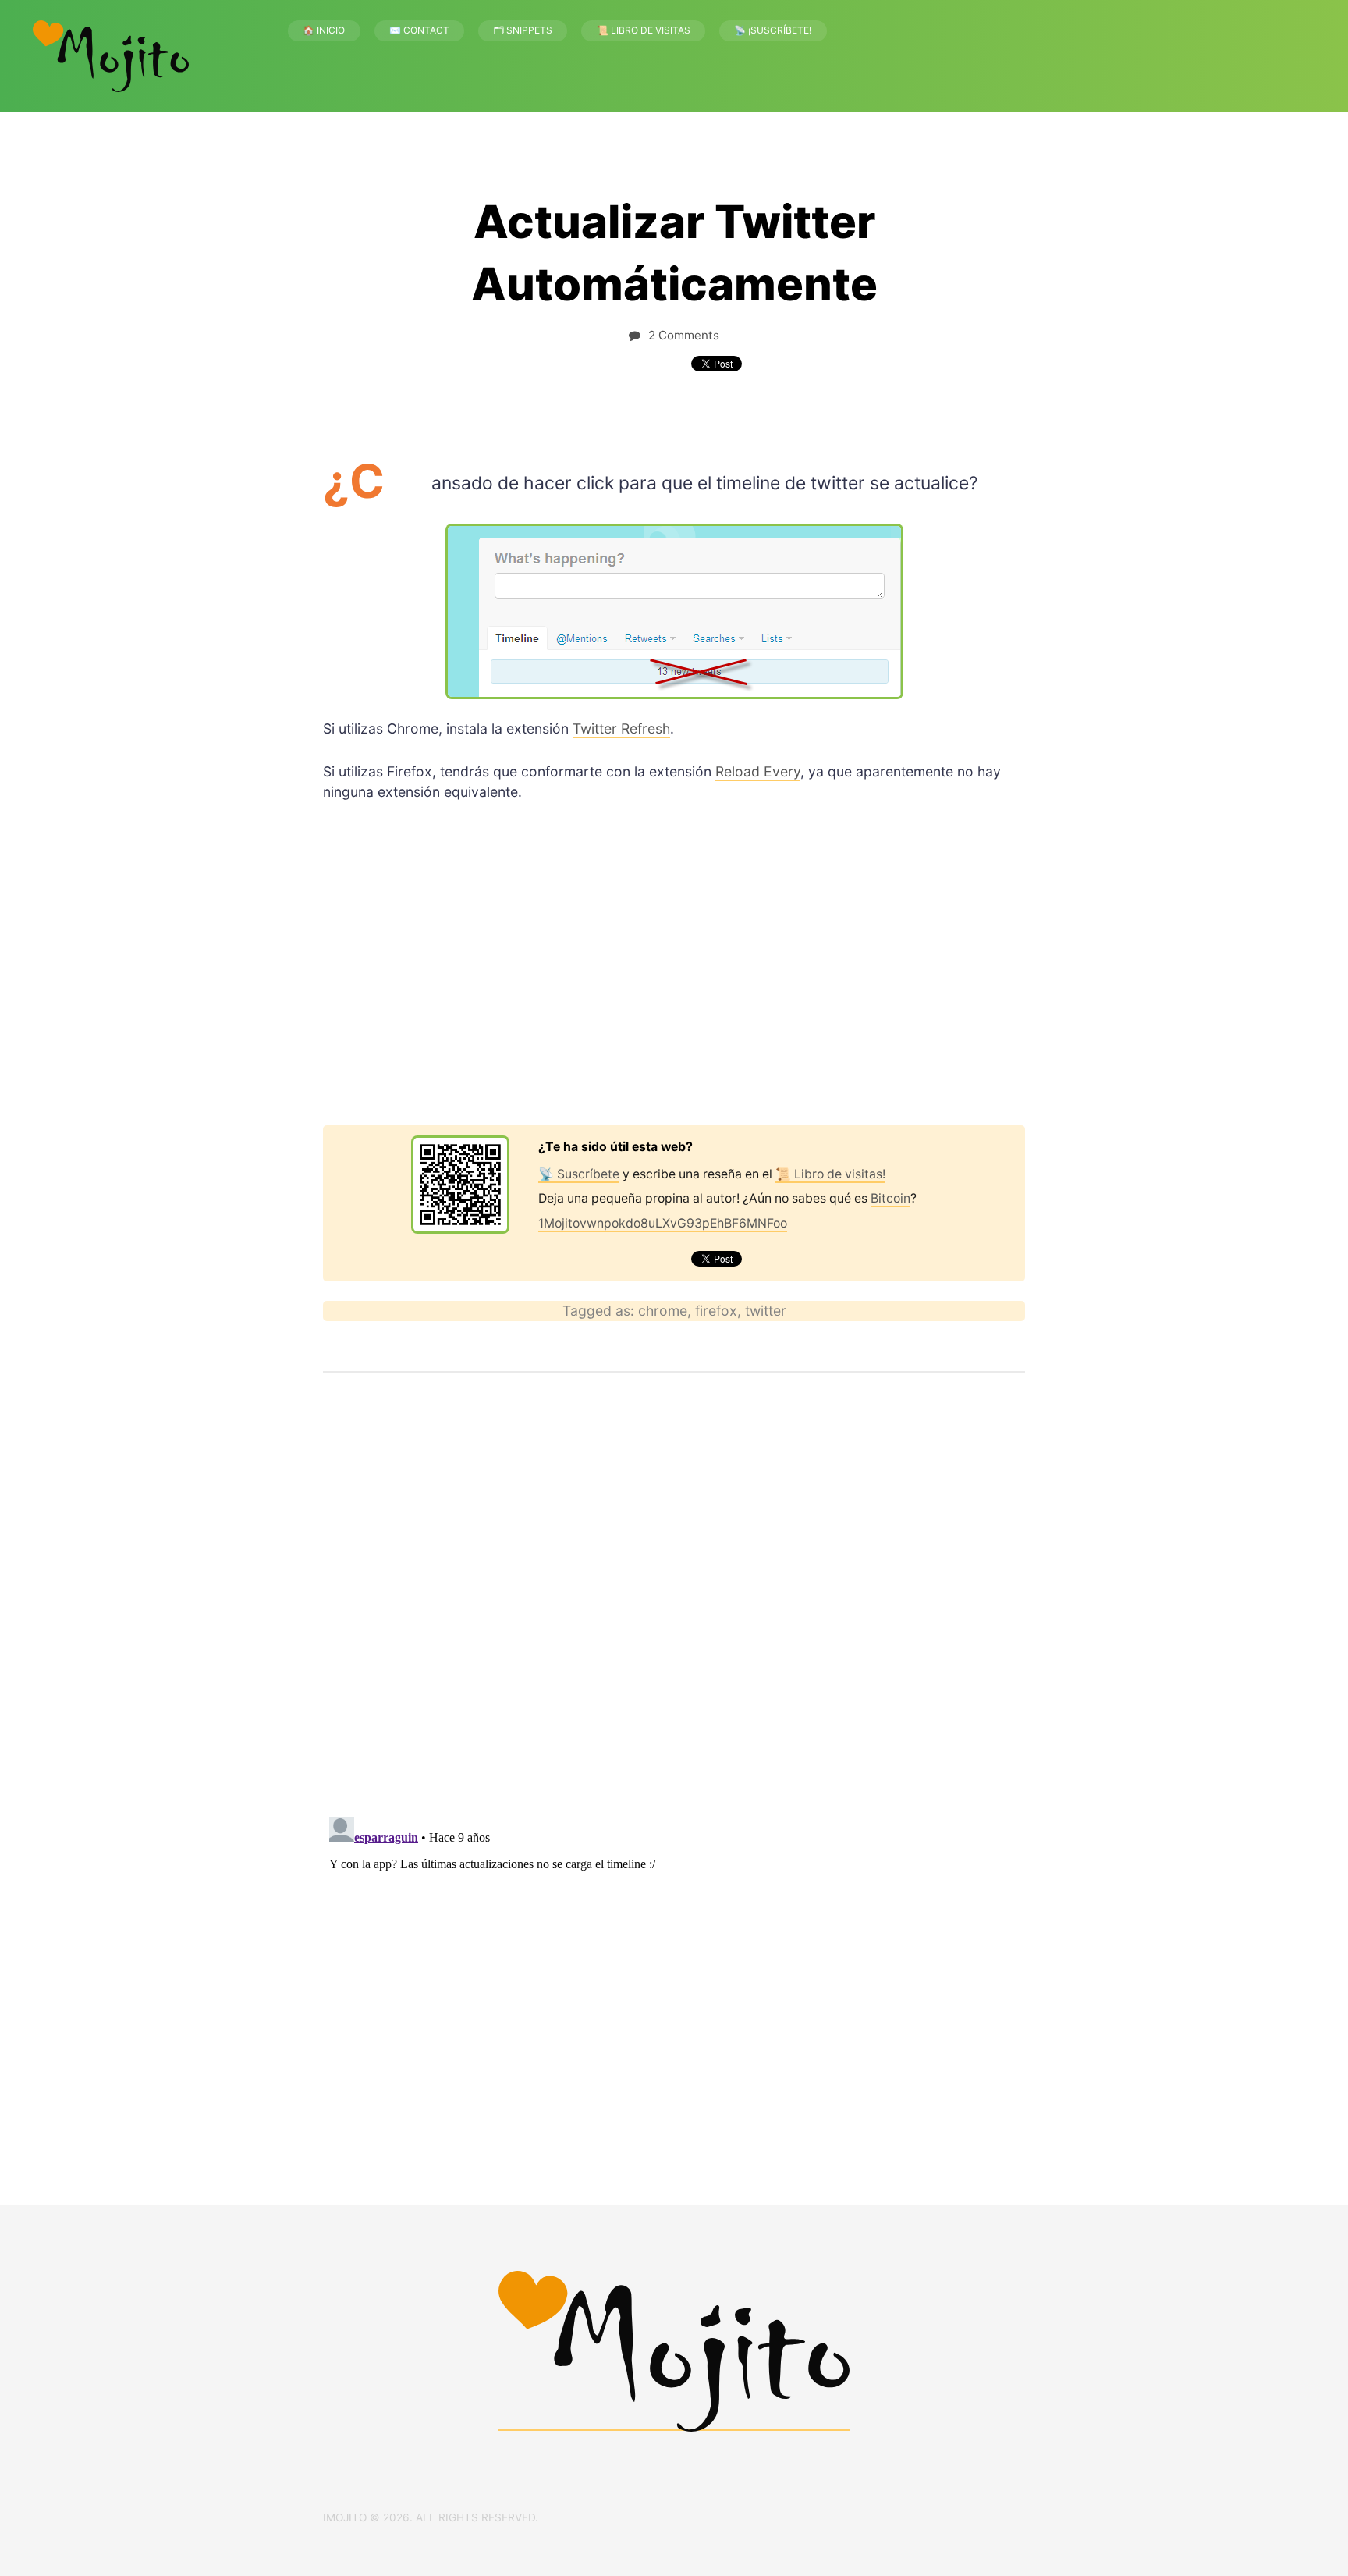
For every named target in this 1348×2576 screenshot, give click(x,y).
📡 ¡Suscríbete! (773, 30)
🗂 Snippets (523, 30)
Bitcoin (890, 1198)
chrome (663, 1311)
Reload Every (758, 771)
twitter (766, 1311)
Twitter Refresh (621, 728)
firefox (716, 1311)
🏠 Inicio (324, 30)
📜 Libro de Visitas (644, 30)
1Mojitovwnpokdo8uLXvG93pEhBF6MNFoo (663, 1223)
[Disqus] (674, 1601)
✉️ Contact (419, 30)
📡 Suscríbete (579, 1174)
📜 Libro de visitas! (830, 1174)
